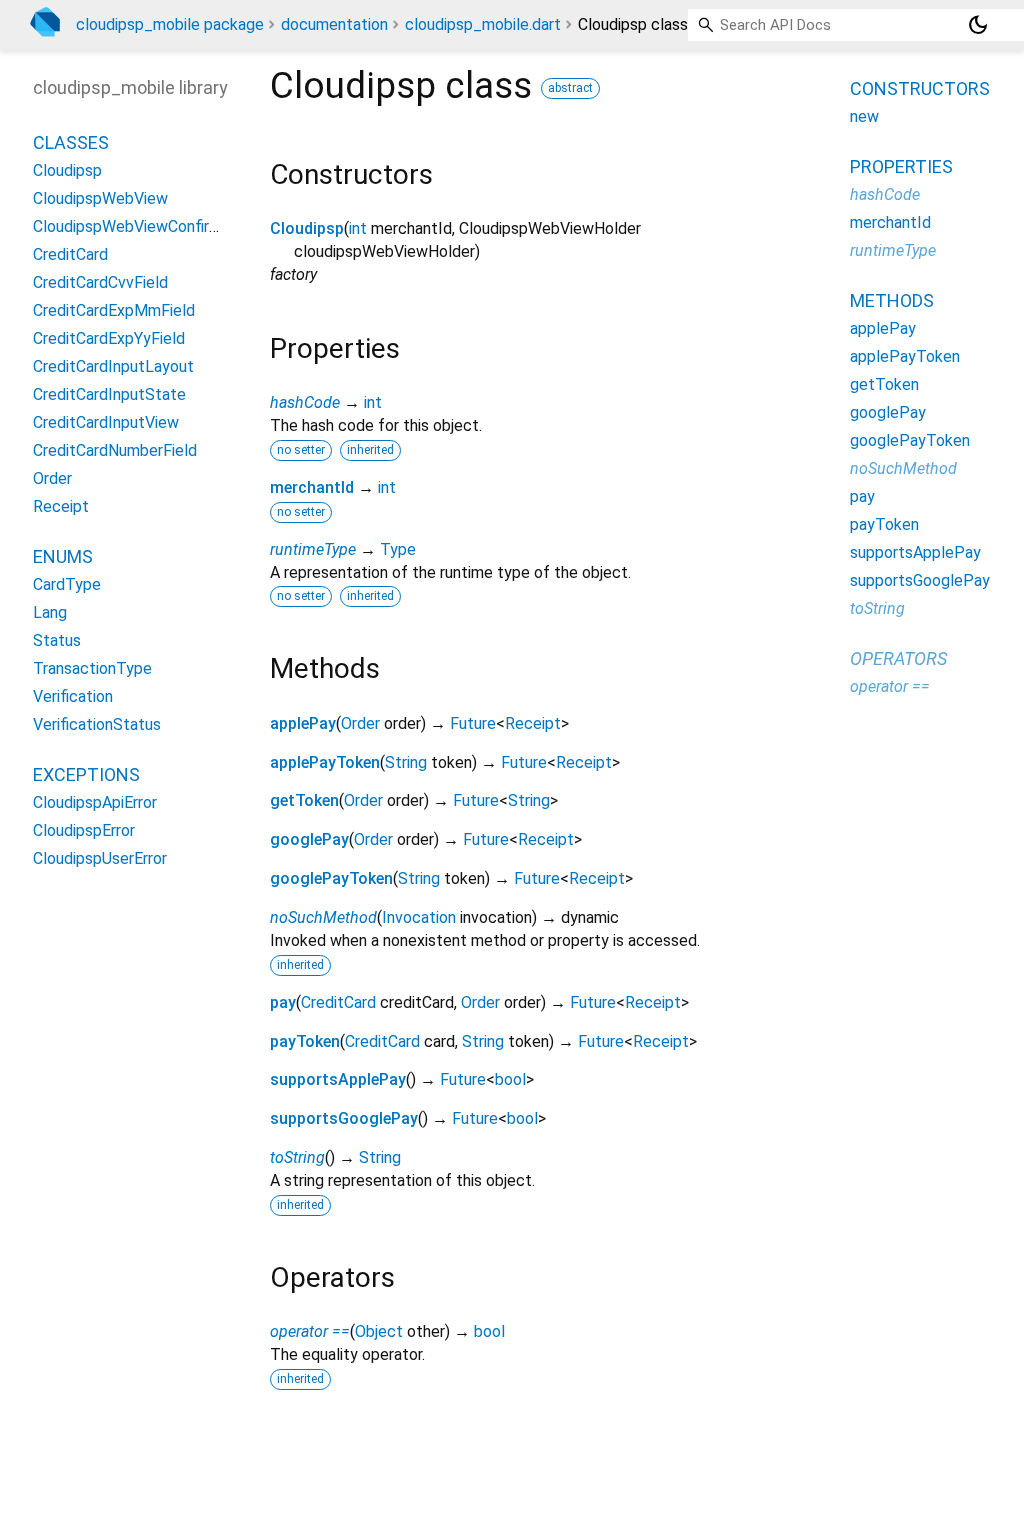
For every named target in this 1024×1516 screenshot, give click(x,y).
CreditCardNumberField (115, 450)
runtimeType (313, 549)
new (864, 116)
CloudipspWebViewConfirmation (145, 226)
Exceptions (86, 774)
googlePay (309, 839)
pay (283, 1002)
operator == (310, 1331)
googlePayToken (331, 878)
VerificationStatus (97, 724)
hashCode (305, 402)
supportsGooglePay (344, 1118)
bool (510, 1079)
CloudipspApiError (95, 802)
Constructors (920, 88)
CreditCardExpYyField (109, 338)
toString (297, 1157)
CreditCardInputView (106, 422)
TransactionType (92, 668)
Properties (901, 166)
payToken (305, 1041)
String (406, 762)
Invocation (419, 917)
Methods (892, 300)
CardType (67, 584)
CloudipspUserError (100, 858)
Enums (63, 556)
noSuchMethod (323, 917)
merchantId (312, 487)
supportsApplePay (338, 1079)
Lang (50, 612)
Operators (898, 658)
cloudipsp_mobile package (170, 24)
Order (360, 723)
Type (398, 549)
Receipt (533, 723)
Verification (73, 696)
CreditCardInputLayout (113, 366)
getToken (304, 800)
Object (379, 1331)
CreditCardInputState (109, 394)
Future (473, 723)
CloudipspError (84, 830)
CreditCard (338, 1002)
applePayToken (325, 762)
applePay (303, 723)
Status (57, 640)
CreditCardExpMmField (114, 310)
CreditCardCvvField (100, 282)
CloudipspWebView (100, 198)
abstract (570, 88)
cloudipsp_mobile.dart (483, 24)
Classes (71, 142)
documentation (334, 24)
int (358, 228)
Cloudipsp (307, 228)
